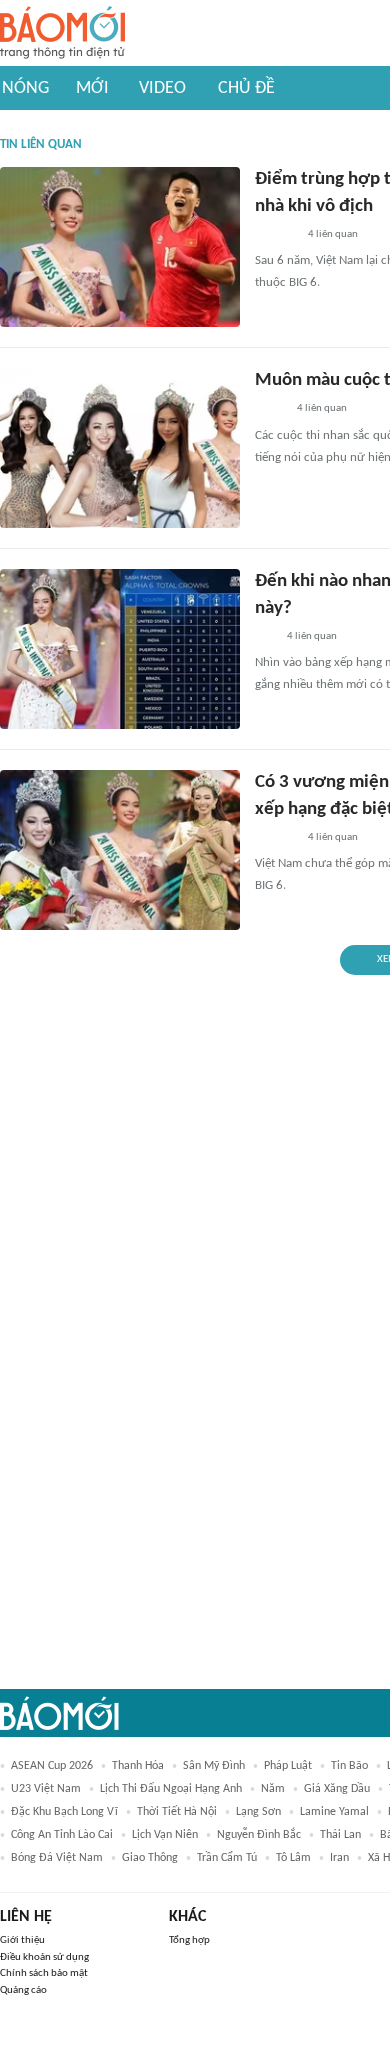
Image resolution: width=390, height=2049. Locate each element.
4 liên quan (333, 234)
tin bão (349, 1766)
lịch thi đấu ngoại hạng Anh (171, 1789)
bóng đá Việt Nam (57, 1858)
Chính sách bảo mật (44, 1973)
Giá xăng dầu (337, 1789)
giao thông (150, 1858)
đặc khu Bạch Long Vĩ (64, 1812)
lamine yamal (334, 1812)
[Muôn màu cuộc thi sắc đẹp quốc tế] (120, 448)
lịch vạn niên (165, 1835)
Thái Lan (340, 1835)
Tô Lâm (293, 1858)
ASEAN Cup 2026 (52, 1766)
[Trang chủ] (62, 33)
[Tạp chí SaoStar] (275, 235)
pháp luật (288, 1766)
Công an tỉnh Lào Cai (62, 1835)
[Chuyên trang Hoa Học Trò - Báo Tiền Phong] (265, 637)
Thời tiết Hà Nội (177, 1812)
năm (273, 1789)
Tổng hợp (189, 1940)
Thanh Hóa (138, 1766)
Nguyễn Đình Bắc (259, 1835)
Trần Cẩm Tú (227, 1858)
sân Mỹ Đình (214, 1766)
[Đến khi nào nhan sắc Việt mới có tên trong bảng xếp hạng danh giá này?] (120, 649)
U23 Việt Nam (46, 1789)
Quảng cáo (23, 1990)
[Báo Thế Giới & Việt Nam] (270, 410)
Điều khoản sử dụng (44, 1957)
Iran (339, 1858)
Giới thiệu (22, 1940)
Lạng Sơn (258, 1812)
